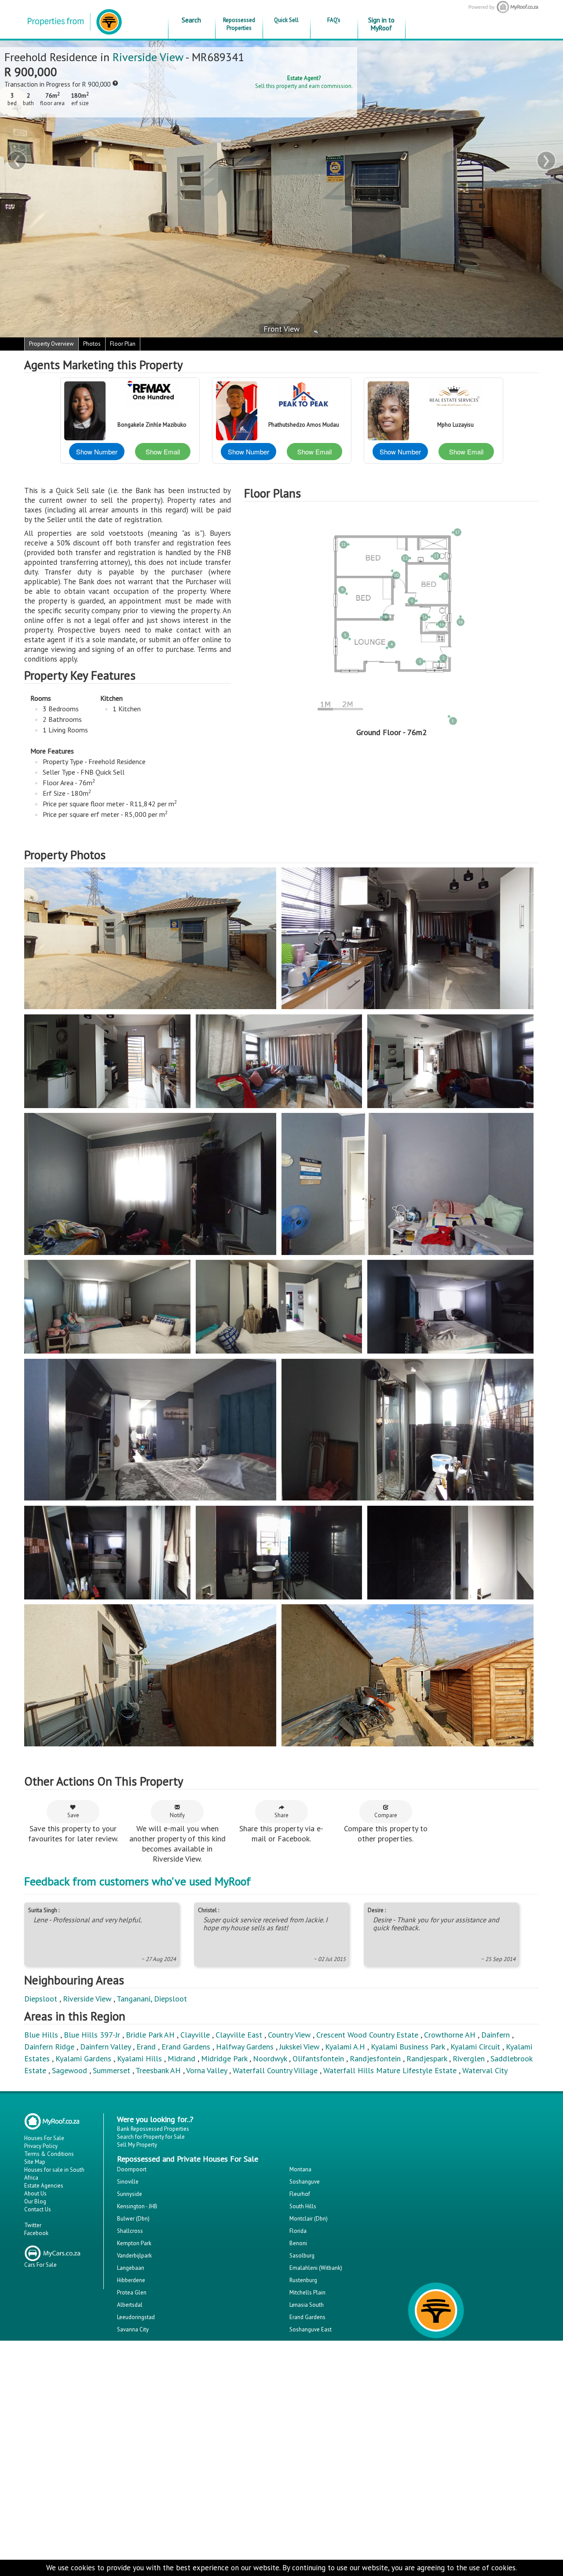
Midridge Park (224, 2058)
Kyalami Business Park (408, 2047)
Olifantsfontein (318, 2058)
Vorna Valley (207, 2070)
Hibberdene (131, 2280)
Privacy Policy (41, 2146)
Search (191, 20)
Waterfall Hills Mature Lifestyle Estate (390, 2070)
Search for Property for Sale (151, 2137)
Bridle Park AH (150, 2035)
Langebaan (131, 2268)
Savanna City (133, 2329)
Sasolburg (302, 2256)
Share (281, 1815)
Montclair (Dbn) (309, 2219)
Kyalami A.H (345, 2047)
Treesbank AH (158, 2070)
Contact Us (38, 2209)
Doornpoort (132, 2169)
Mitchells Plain (307, 2292)
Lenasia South (307, 2305)
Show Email (163, 452)
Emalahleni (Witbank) (316, 2268)
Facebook (36, 2233)
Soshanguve (305, 2182)
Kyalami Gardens (83, 2058)
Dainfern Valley (105, 2047)
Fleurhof (300, 2194)
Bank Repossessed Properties (153, 2129)
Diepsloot (41, 1999)
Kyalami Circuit (475, 2047)
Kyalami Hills (139, 2058)
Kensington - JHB (137, 2206)
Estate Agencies (44, 2186)
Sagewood (69, 2070)
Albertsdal (130, 2305)
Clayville (195, 2035)
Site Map (35, 2162)
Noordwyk (270, 2058)
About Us (35, 2194)
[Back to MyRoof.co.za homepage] (487, 7)
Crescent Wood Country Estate (367, 2035)
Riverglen (469, 2058)
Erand (146, 2047)
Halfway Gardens (245, 2047)
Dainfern (495, 2035)
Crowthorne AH (450, 2035)
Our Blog (35, 2201)
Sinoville (128, 2182)
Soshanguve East (311, 2329)
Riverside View (148, 57)
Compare (386, 1815)
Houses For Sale (44, 2138)
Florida (298, 2231)
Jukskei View (299, 2047)
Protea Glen (132, 2292)
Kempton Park (134, 2243)
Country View (289, 2035)
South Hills (303, 2206)
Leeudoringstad (136, 2317)
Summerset (112, 2070)
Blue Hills (41, 2035)
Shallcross (130, 2231)
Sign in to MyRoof (381, 24)
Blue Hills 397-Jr (92, 2035)
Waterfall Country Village (275, 2070)
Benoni (298, 2243)
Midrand (181, 2058)
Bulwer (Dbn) (133, 2219)
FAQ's (334, 20)
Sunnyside (130, 2194)
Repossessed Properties (239, 24)
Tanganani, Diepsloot (152, 1999)
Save (73, 1815)
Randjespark (427, 2058)
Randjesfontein (375, 2058)
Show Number (97, 452)
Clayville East (239, 2035)
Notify (177, 1815)
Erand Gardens (186, 2047)
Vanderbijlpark (134, 2256)
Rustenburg (303, 2280)
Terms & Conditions (49, 2154)
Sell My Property (137, 2145)
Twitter (33, 2225)
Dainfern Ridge (49, 2047)
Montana (300, 2169)
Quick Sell (286, 20)
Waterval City (485, 2070)
